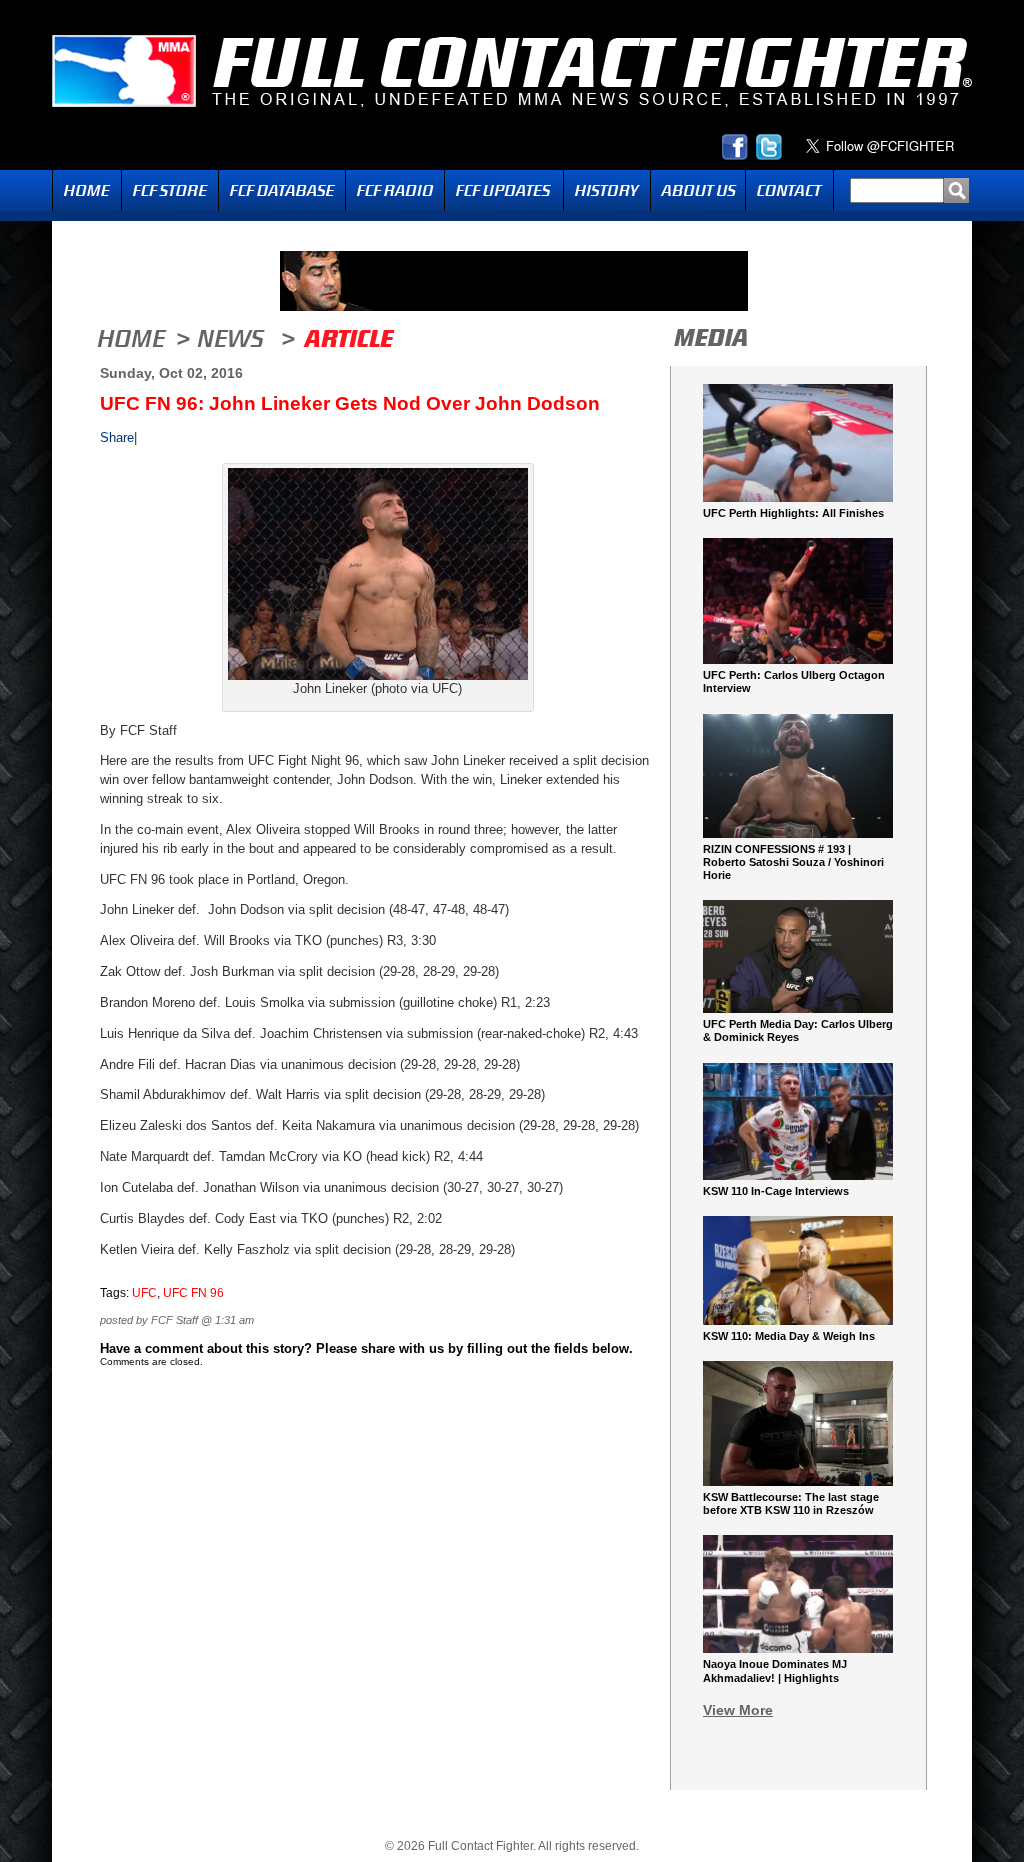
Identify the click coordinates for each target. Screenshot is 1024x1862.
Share (117, 437)
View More (738, 1710)
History (607, 190)
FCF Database (282, 190)
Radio (395, 190)
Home (87, 190)
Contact (789, 190)
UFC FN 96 (193, 1293)
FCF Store (170, 190)
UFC (144, 1293)
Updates (504, 190)
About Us (698, 190)
